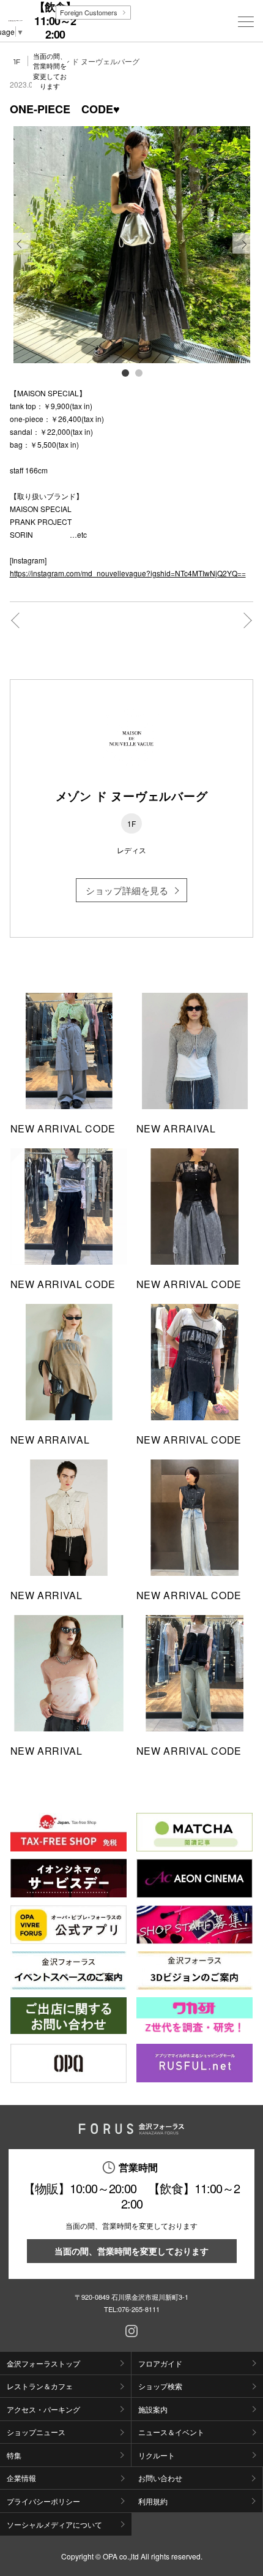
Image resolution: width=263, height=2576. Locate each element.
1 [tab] (125, 372)
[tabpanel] (132, 245)
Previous (20, 253)
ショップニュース (36, 2432)
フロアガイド (160, 2363)
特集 (14, 2455)
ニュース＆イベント (171, 2432)
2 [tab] (138, 372)
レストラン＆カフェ (40, 2386)
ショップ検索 (160, 2386)
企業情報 (21, 2478)
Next (243, 253)
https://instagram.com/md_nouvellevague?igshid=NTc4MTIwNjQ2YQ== (128, 573)
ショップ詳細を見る (127, 890)
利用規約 (153, 2501)
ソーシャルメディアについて (54, 2524)
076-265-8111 (139, 2309)
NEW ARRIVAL (46, 1595)
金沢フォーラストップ (43, 2363)
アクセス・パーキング (43, 2409)
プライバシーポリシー (43, 2501)
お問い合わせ (160, 2478)
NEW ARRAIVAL (176, 1128)
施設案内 (153, 2409)
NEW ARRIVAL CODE (63, 1128)
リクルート (157, 2455)
